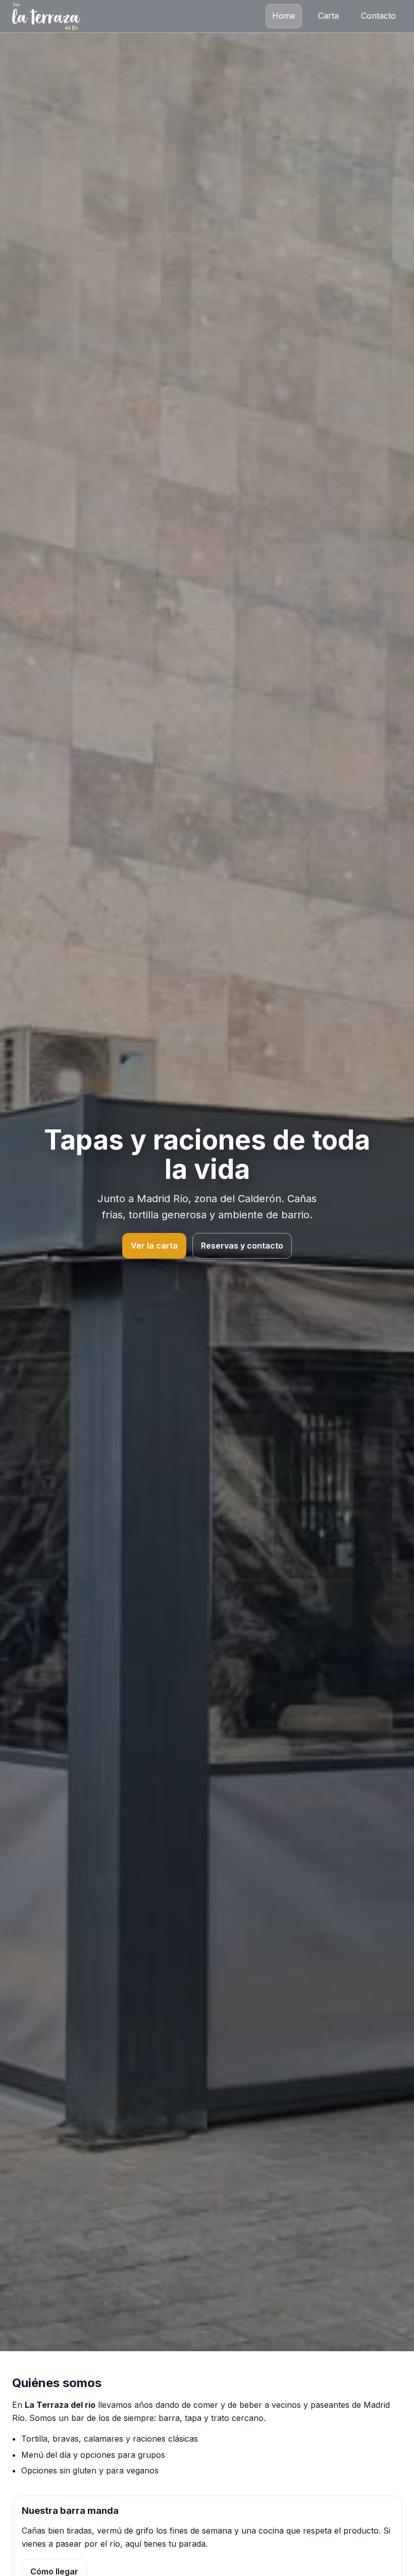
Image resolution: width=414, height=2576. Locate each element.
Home (284, 16)
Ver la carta (154, 1246)
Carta (328, 16)
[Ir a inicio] (46, 16)
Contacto (378, 16)
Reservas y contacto (242, 1246)
